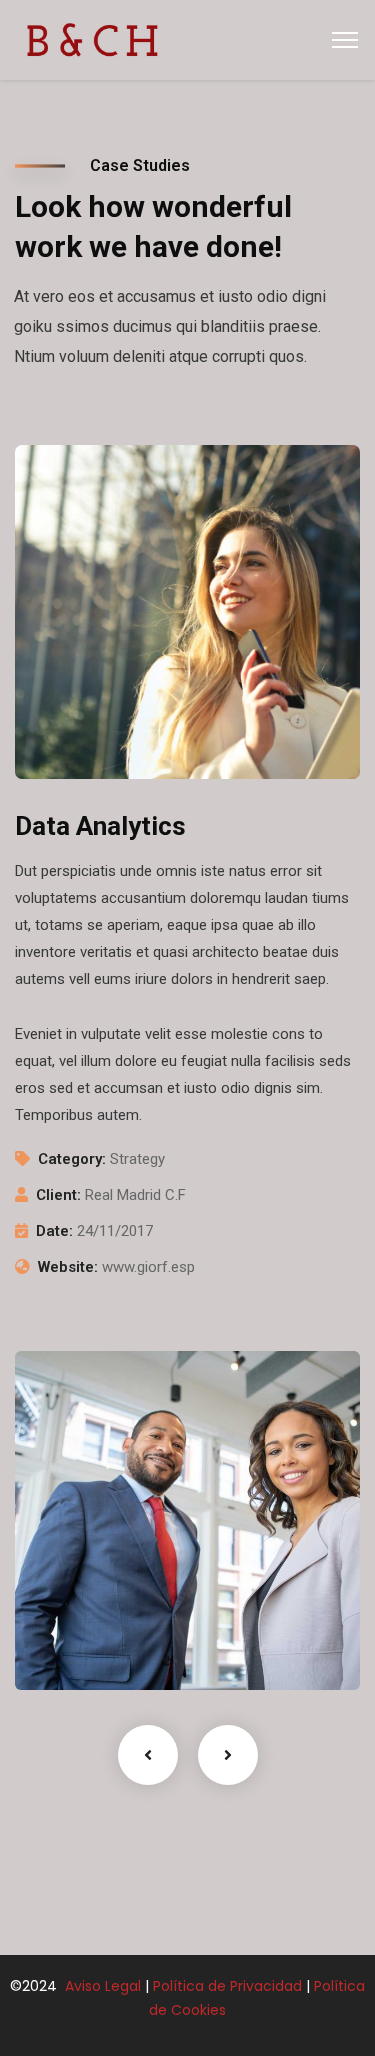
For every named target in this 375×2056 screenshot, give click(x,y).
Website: (68, 1267)
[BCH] (92, 38)
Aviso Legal (101, 1986)
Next (228, 1755)
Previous (148, 1755)
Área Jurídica (101, 1618)
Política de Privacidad (227, 1986)
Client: (58, 1195)
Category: (72, 1159)
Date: (54, 1231)
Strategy (73, 1649)
